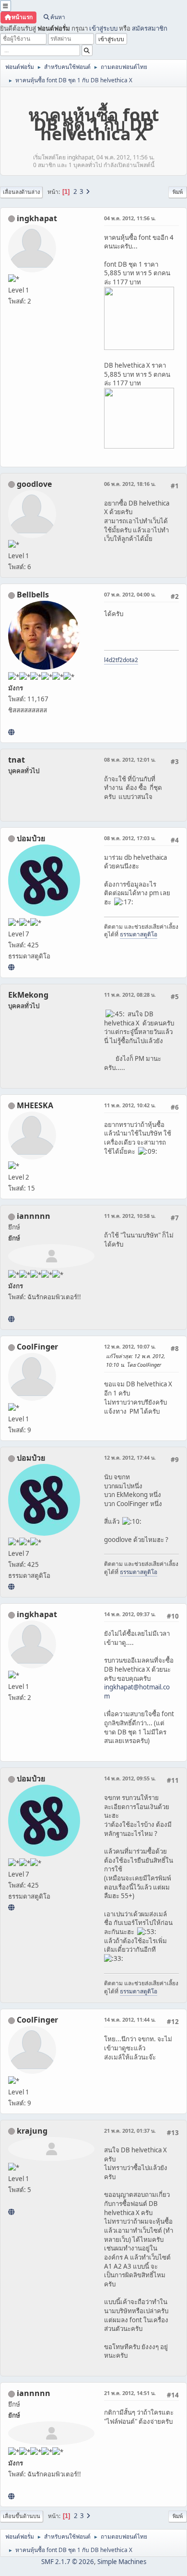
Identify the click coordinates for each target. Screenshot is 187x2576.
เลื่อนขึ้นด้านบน (22, 2516)
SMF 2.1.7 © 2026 (68, 2562)
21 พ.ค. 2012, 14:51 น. (130, 2393)
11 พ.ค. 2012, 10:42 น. (130, 1105)
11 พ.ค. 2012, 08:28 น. (130, 995)
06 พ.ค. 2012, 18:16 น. (130, 484)
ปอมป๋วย (31, 838)
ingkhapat (37, 218)
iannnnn (34, 1216)
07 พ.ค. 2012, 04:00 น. (130, 594)
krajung (32, 2131)
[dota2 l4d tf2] (11, 732)
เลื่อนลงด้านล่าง (21, 192)
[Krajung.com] (11, 2212)
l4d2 (110, 660)
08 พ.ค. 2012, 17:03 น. (130, 838)
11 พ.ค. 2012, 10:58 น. (130, 1216)
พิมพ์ (178, 192)
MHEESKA (35, 1105)
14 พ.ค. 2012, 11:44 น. (130, 2019)
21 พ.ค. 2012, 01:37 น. (130, 2131)
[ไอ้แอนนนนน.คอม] (11, 1319)
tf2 (119, 660)
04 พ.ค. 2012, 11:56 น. (130, 218)
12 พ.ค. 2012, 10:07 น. (130, 1346)
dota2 (130, 660)
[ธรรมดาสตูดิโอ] (11, 967)
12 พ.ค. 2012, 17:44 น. (130, 1457)
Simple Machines (122, 2562)
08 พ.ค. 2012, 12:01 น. (130, 759)
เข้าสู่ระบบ (103, 28)
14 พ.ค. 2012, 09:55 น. (130, 1778)
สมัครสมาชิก (150, 28)
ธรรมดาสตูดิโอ (139, 934)
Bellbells (33, 595)
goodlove (34, 484)
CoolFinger (37, 1347)
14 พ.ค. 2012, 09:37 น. (130, 1614)
